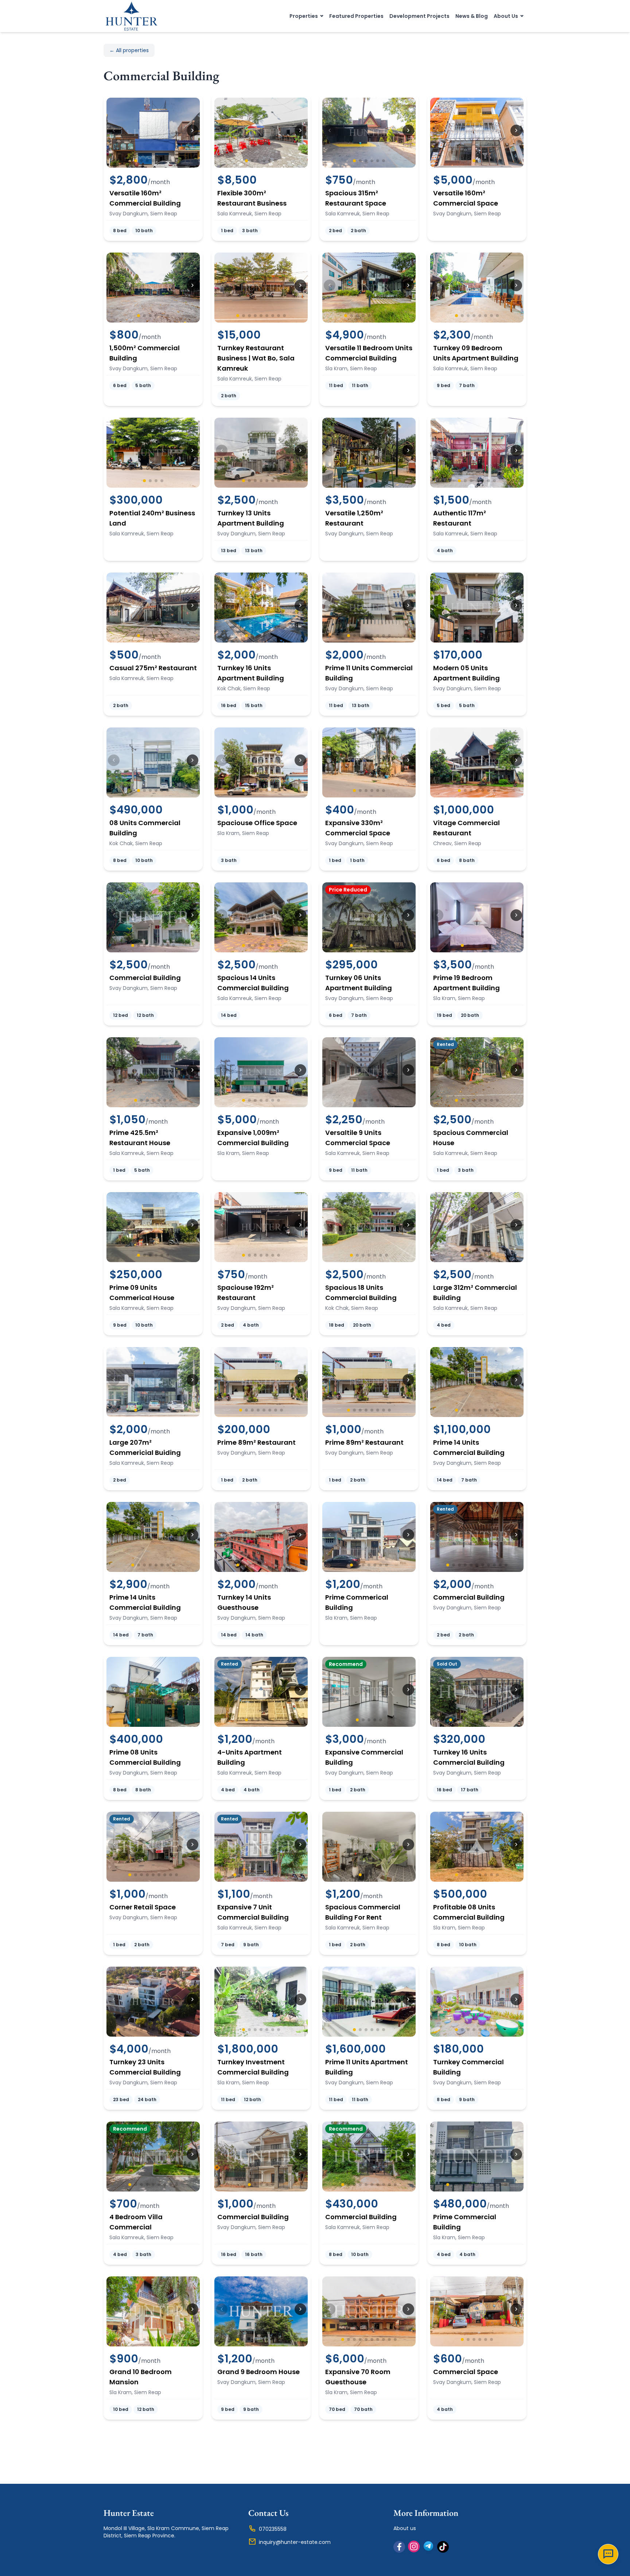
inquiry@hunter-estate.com (295, 2542)
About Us (506, 16)
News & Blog (472, 16)
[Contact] (608, 2554)
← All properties (129, 50)
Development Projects (419, 16)
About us (405, 2528)
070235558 (273, 2529)
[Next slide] (192, 130)
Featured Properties (356, 16)
